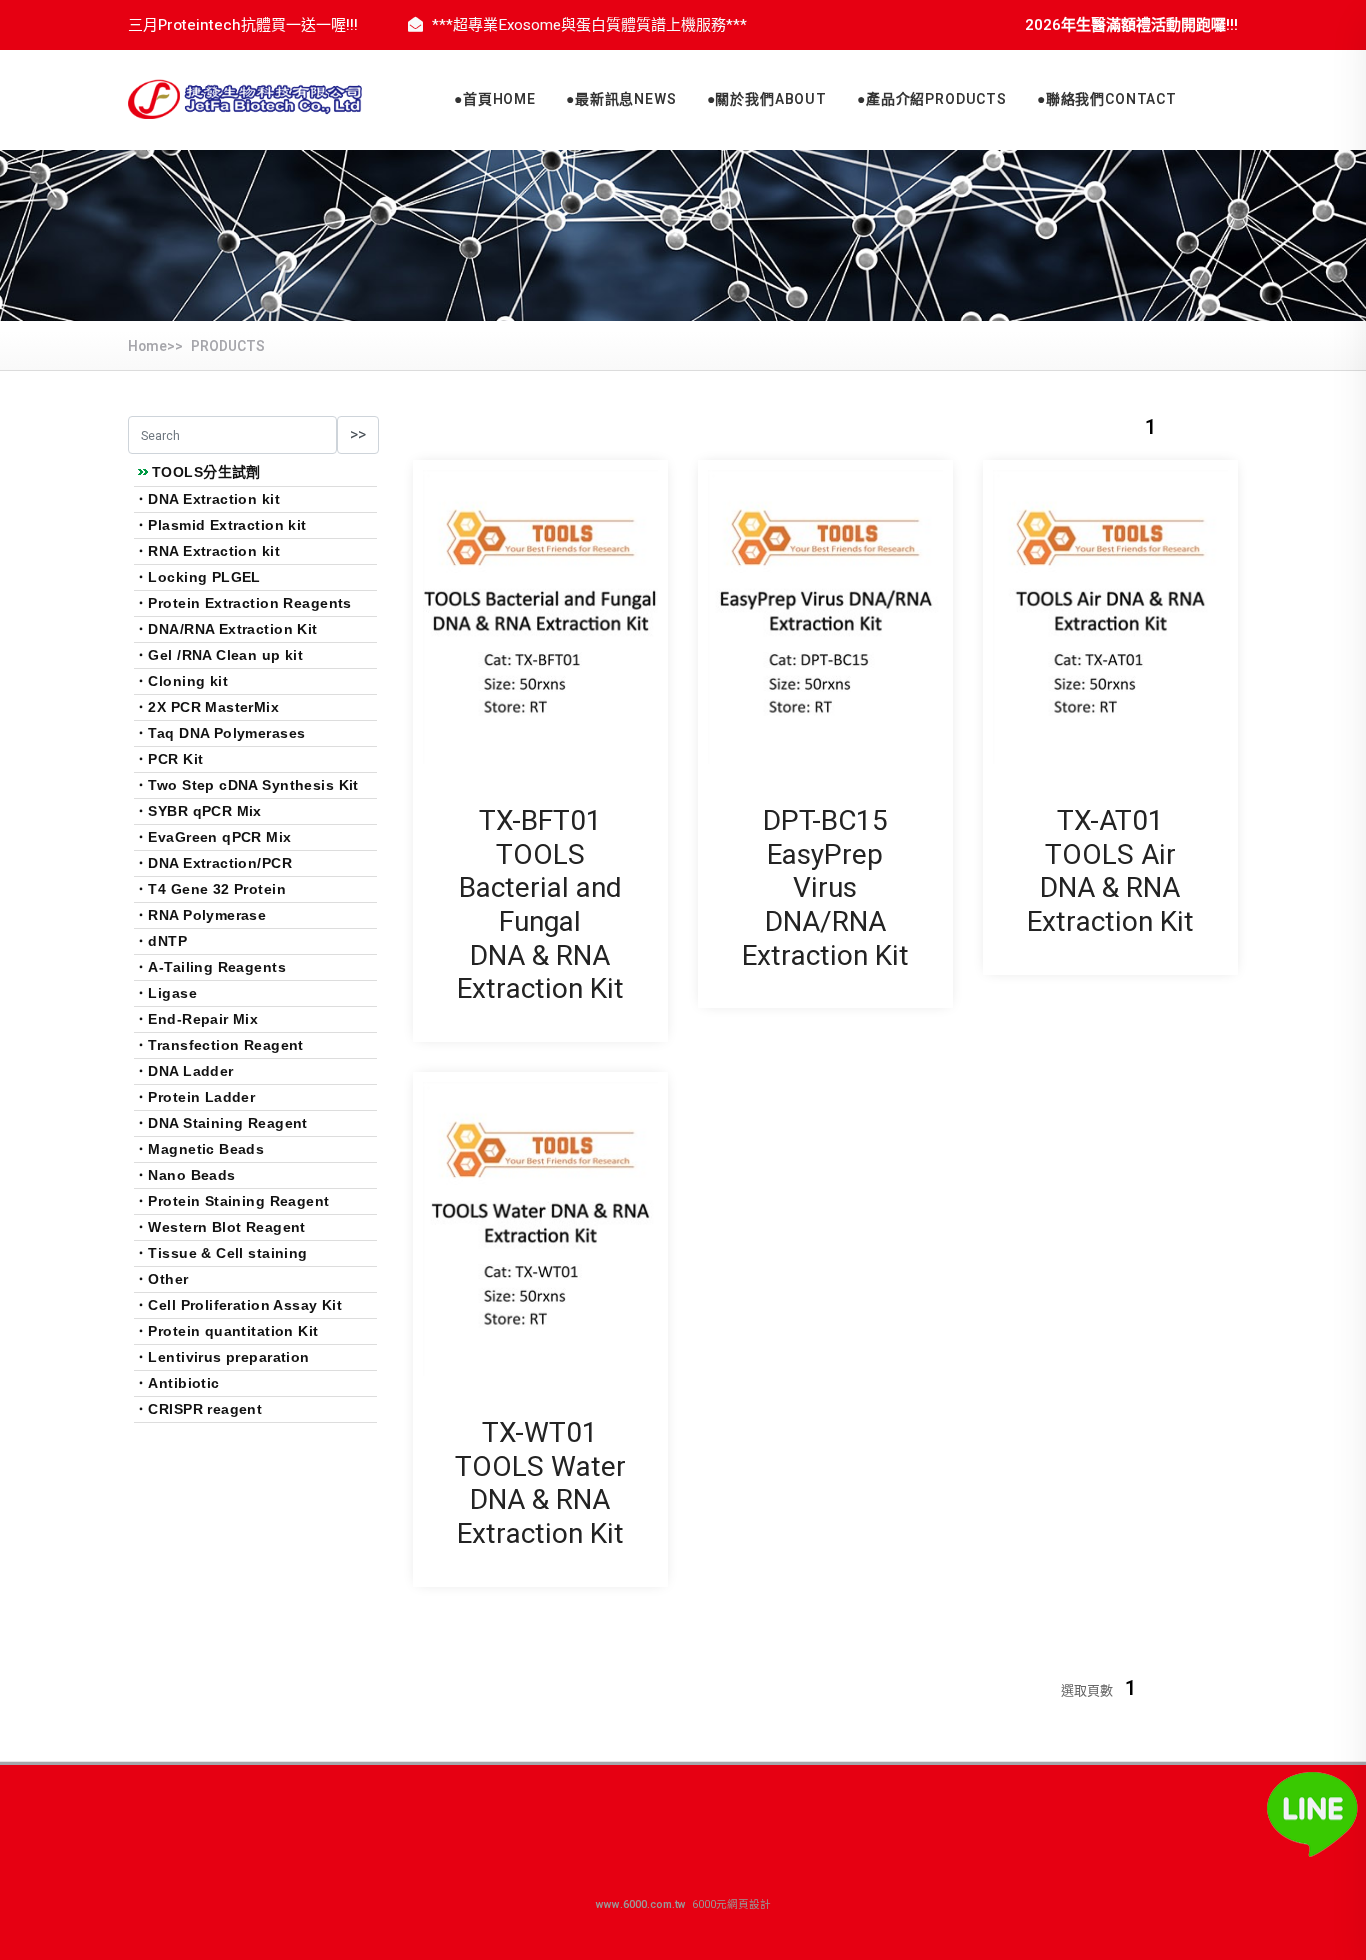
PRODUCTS (228, 346)
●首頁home (495, 99)
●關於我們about (767, 99)
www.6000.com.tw (642, 1904)
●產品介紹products (932, 99)
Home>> (155, 346)
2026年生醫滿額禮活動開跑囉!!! (1131, 25)
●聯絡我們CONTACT (1107, 99)
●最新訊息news (621, 99)
